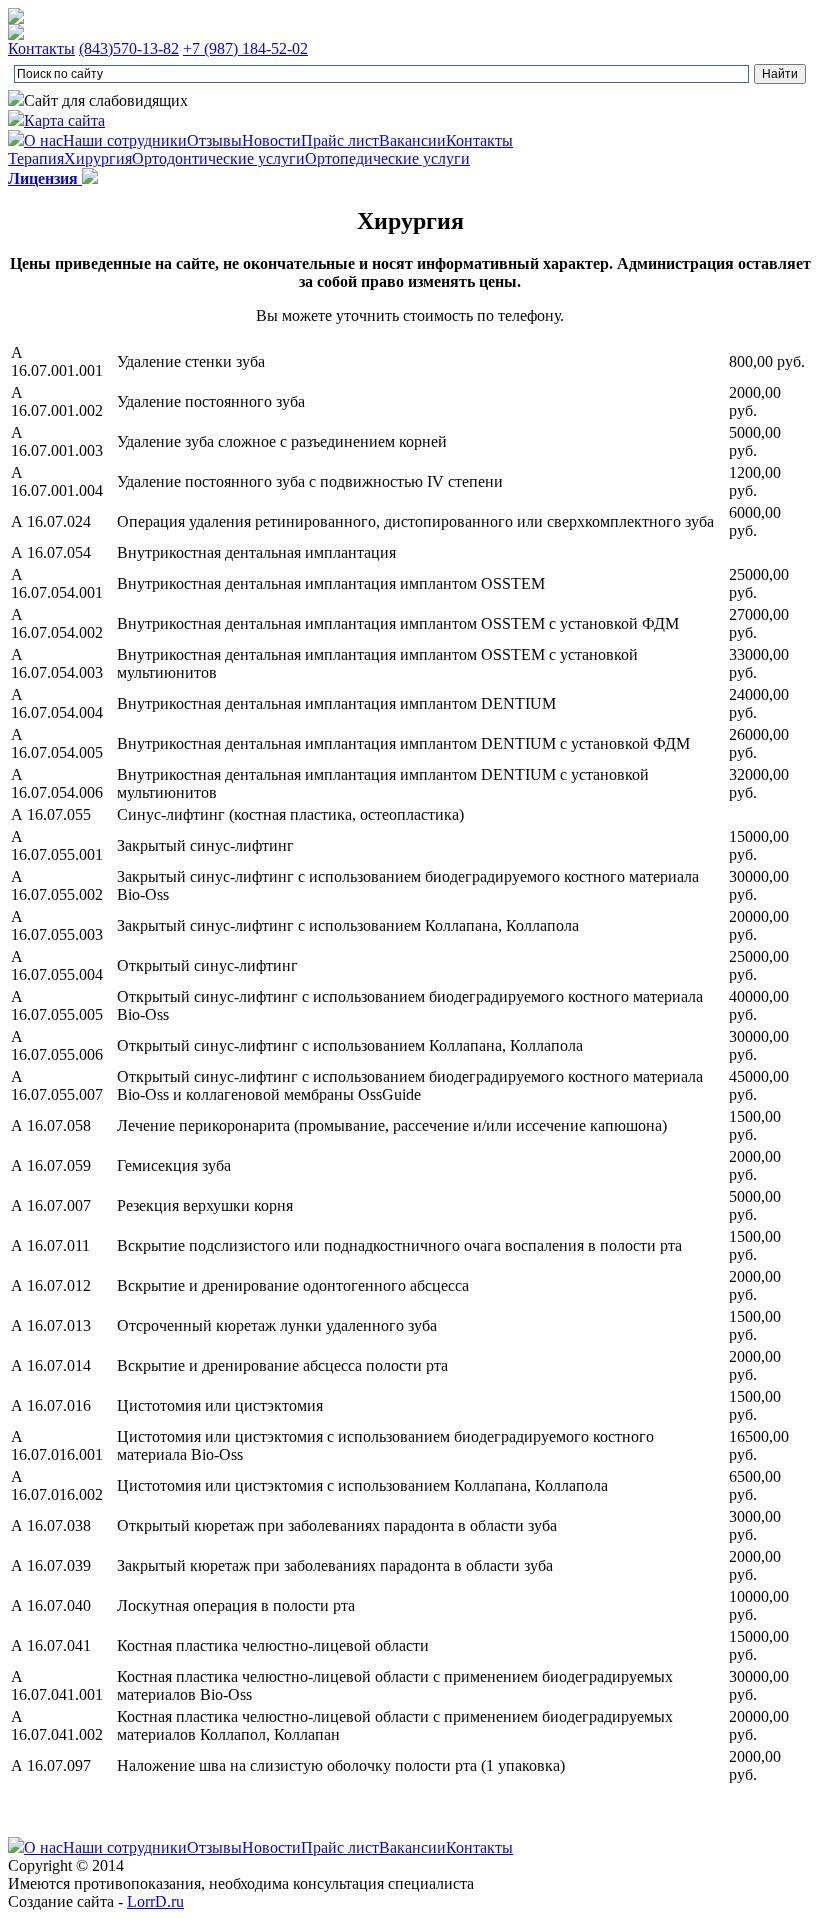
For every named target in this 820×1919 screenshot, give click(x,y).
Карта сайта (64, 120)
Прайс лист (340, 140)
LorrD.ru (155, 1901)
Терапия (36, 158)
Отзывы (214, 140)
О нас (43, 140)
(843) (129, 48)
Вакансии (412, 140)
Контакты (41, 48)
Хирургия (98, 158)
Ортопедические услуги (387, 158)
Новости (271, 140)
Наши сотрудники (125, 140)
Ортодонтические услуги (218, 158)
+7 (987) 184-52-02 (245, 48)
